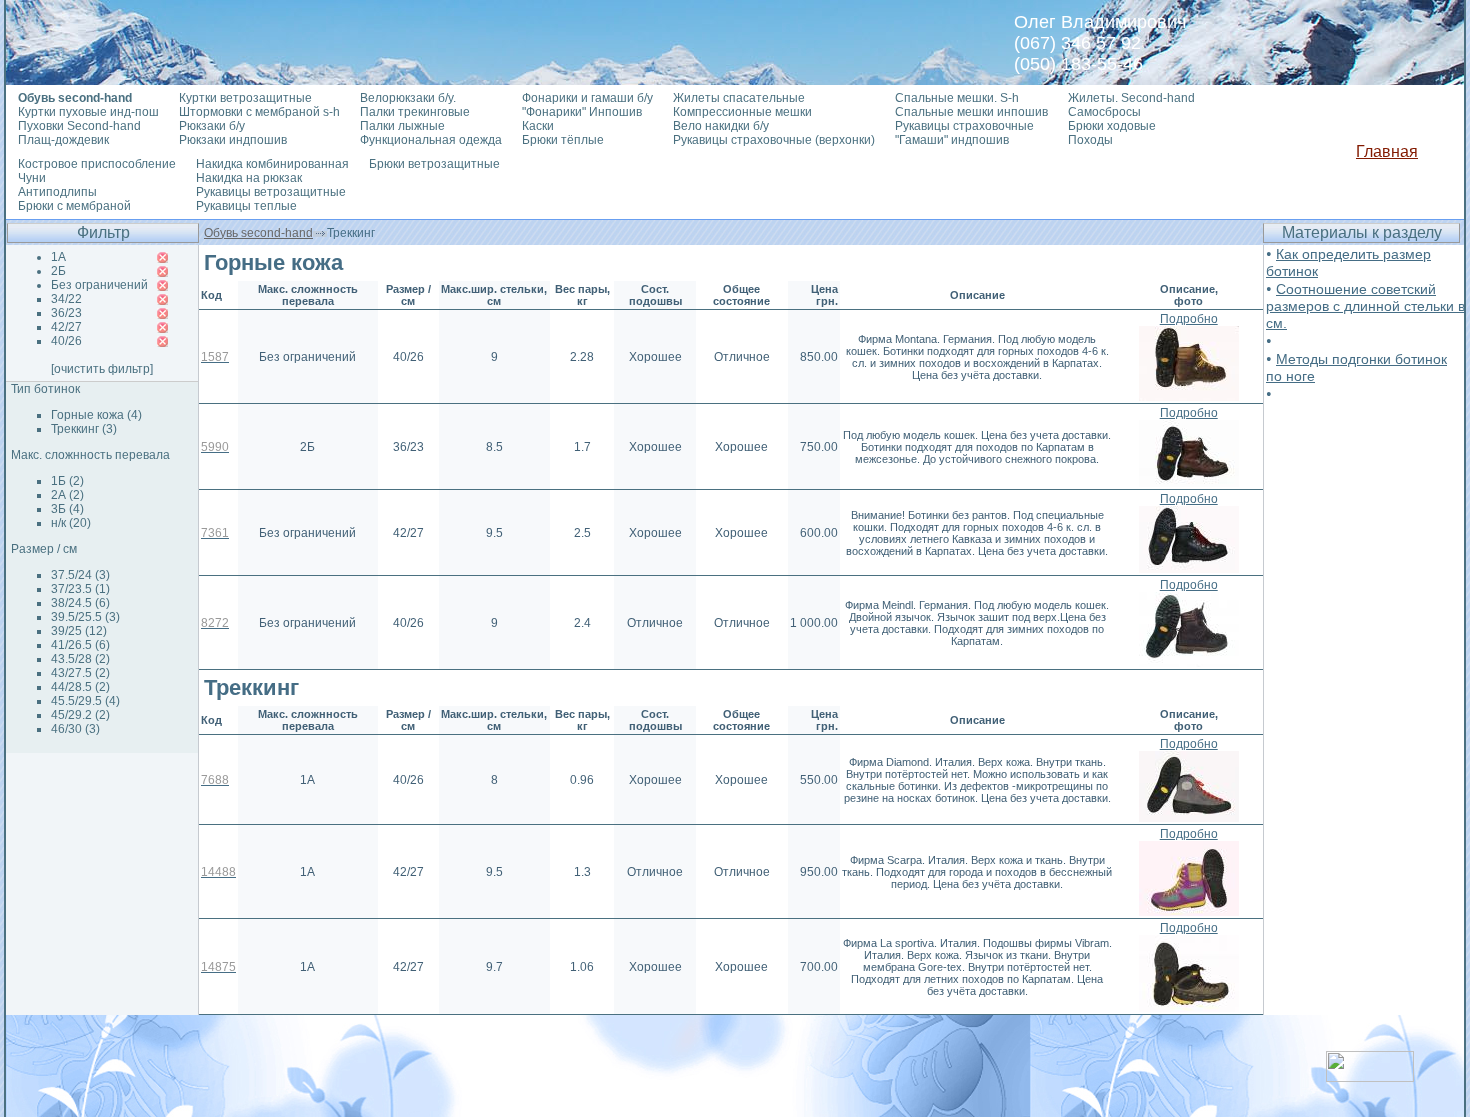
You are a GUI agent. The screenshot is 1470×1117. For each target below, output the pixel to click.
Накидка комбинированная (272, 164)
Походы (1090, 140)
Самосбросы (1104, 112)
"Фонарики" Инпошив (582, 112)
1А (58, 257)
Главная (1387, 151)
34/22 (66, 299)
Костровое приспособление (97, 164)
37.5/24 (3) (80, 575)
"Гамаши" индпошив (952, 140)
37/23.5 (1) (80, 589)
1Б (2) (67, 481)
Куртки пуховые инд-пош (88, 112)
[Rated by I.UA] (1370, 1076)
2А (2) (67, 495)
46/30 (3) (75, 729)
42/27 (66, 327)
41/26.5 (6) (80, 645)
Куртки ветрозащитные (245, 98)
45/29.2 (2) (80, 715)
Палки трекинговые (415, 112)
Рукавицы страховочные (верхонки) (774, 140)
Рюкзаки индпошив (233, 140)
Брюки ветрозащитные (434, 164)
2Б (58, 271)
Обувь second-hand (258, 233)
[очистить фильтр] (102, 369)
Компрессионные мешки (742, 112)
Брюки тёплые (563, 140)
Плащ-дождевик (63, 140)
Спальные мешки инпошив (971, 112)
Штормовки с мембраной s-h (259, 112)
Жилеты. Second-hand (1131, 98)
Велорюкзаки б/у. (408, 98)
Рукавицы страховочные (964, 126)
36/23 (66, 313)
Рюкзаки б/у (212, 126)
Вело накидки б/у (721, 126)
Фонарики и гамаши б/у (587, 98)
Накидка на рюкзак (249, 178)
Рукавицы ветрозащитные (271, 192)
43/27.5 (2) (80, 673)
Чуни (32, 178)
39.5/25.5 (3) (85, 617)
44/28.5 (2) (80, 687)
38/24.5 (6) (80, 603)
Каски (538, 126)
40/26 (66, 341)
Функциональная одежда (431, 140)
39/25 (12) (79, 631)
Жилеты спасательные (739, 98)
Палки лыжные (402, 126)
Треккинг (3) (84, 429)
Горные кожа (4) (96, 415)
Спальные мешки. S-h (957, 98)
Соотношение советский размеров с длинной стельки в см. (1365, 306)
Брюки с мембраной (74, 206)
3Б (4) (67, 509)
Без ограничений (99, 285)
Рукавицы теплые (246, 206)
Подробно (1189, 319)
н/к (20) (71, 523)
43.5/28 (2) (80, 659)
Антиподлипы (57, 192)
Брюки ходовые (1112, 126)
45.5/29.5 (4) (85, 701)
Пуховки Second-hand (79, 126)
